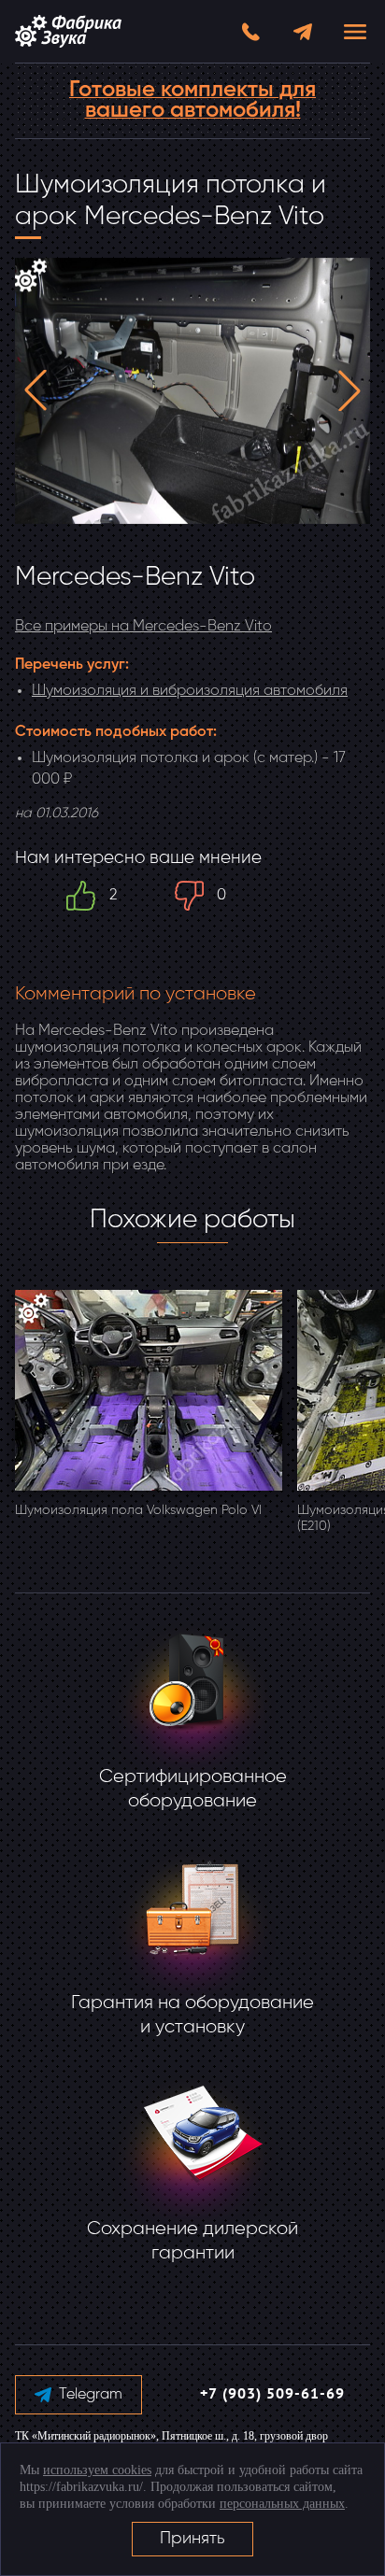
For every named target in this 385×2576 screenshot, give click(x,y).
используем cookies (97, 2470)
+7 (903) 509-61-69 (272, 2395)
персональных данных (282, 2504)
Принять (192, 2539)
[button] (36, 390)
